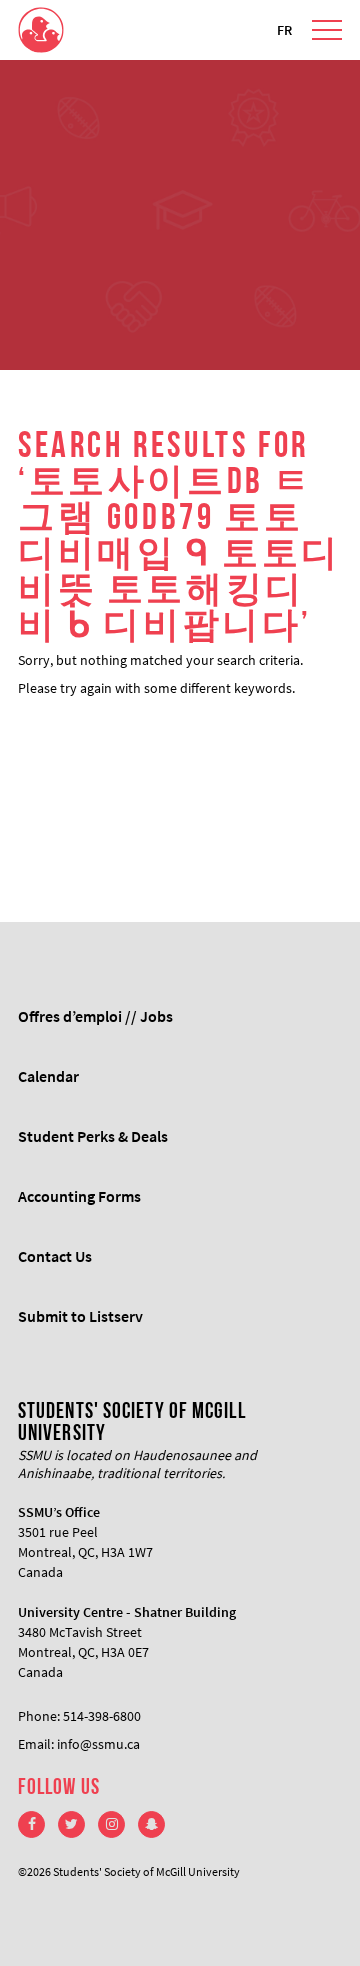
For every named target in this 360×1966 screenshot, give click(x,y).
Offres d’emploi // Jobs (95, 1016)
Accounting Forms (79, 1196)
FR (284, 30)
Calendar (48, 1076)
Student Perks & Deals (93, 1136)
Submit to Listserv (80, 1316)
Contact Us (55, 1256)
